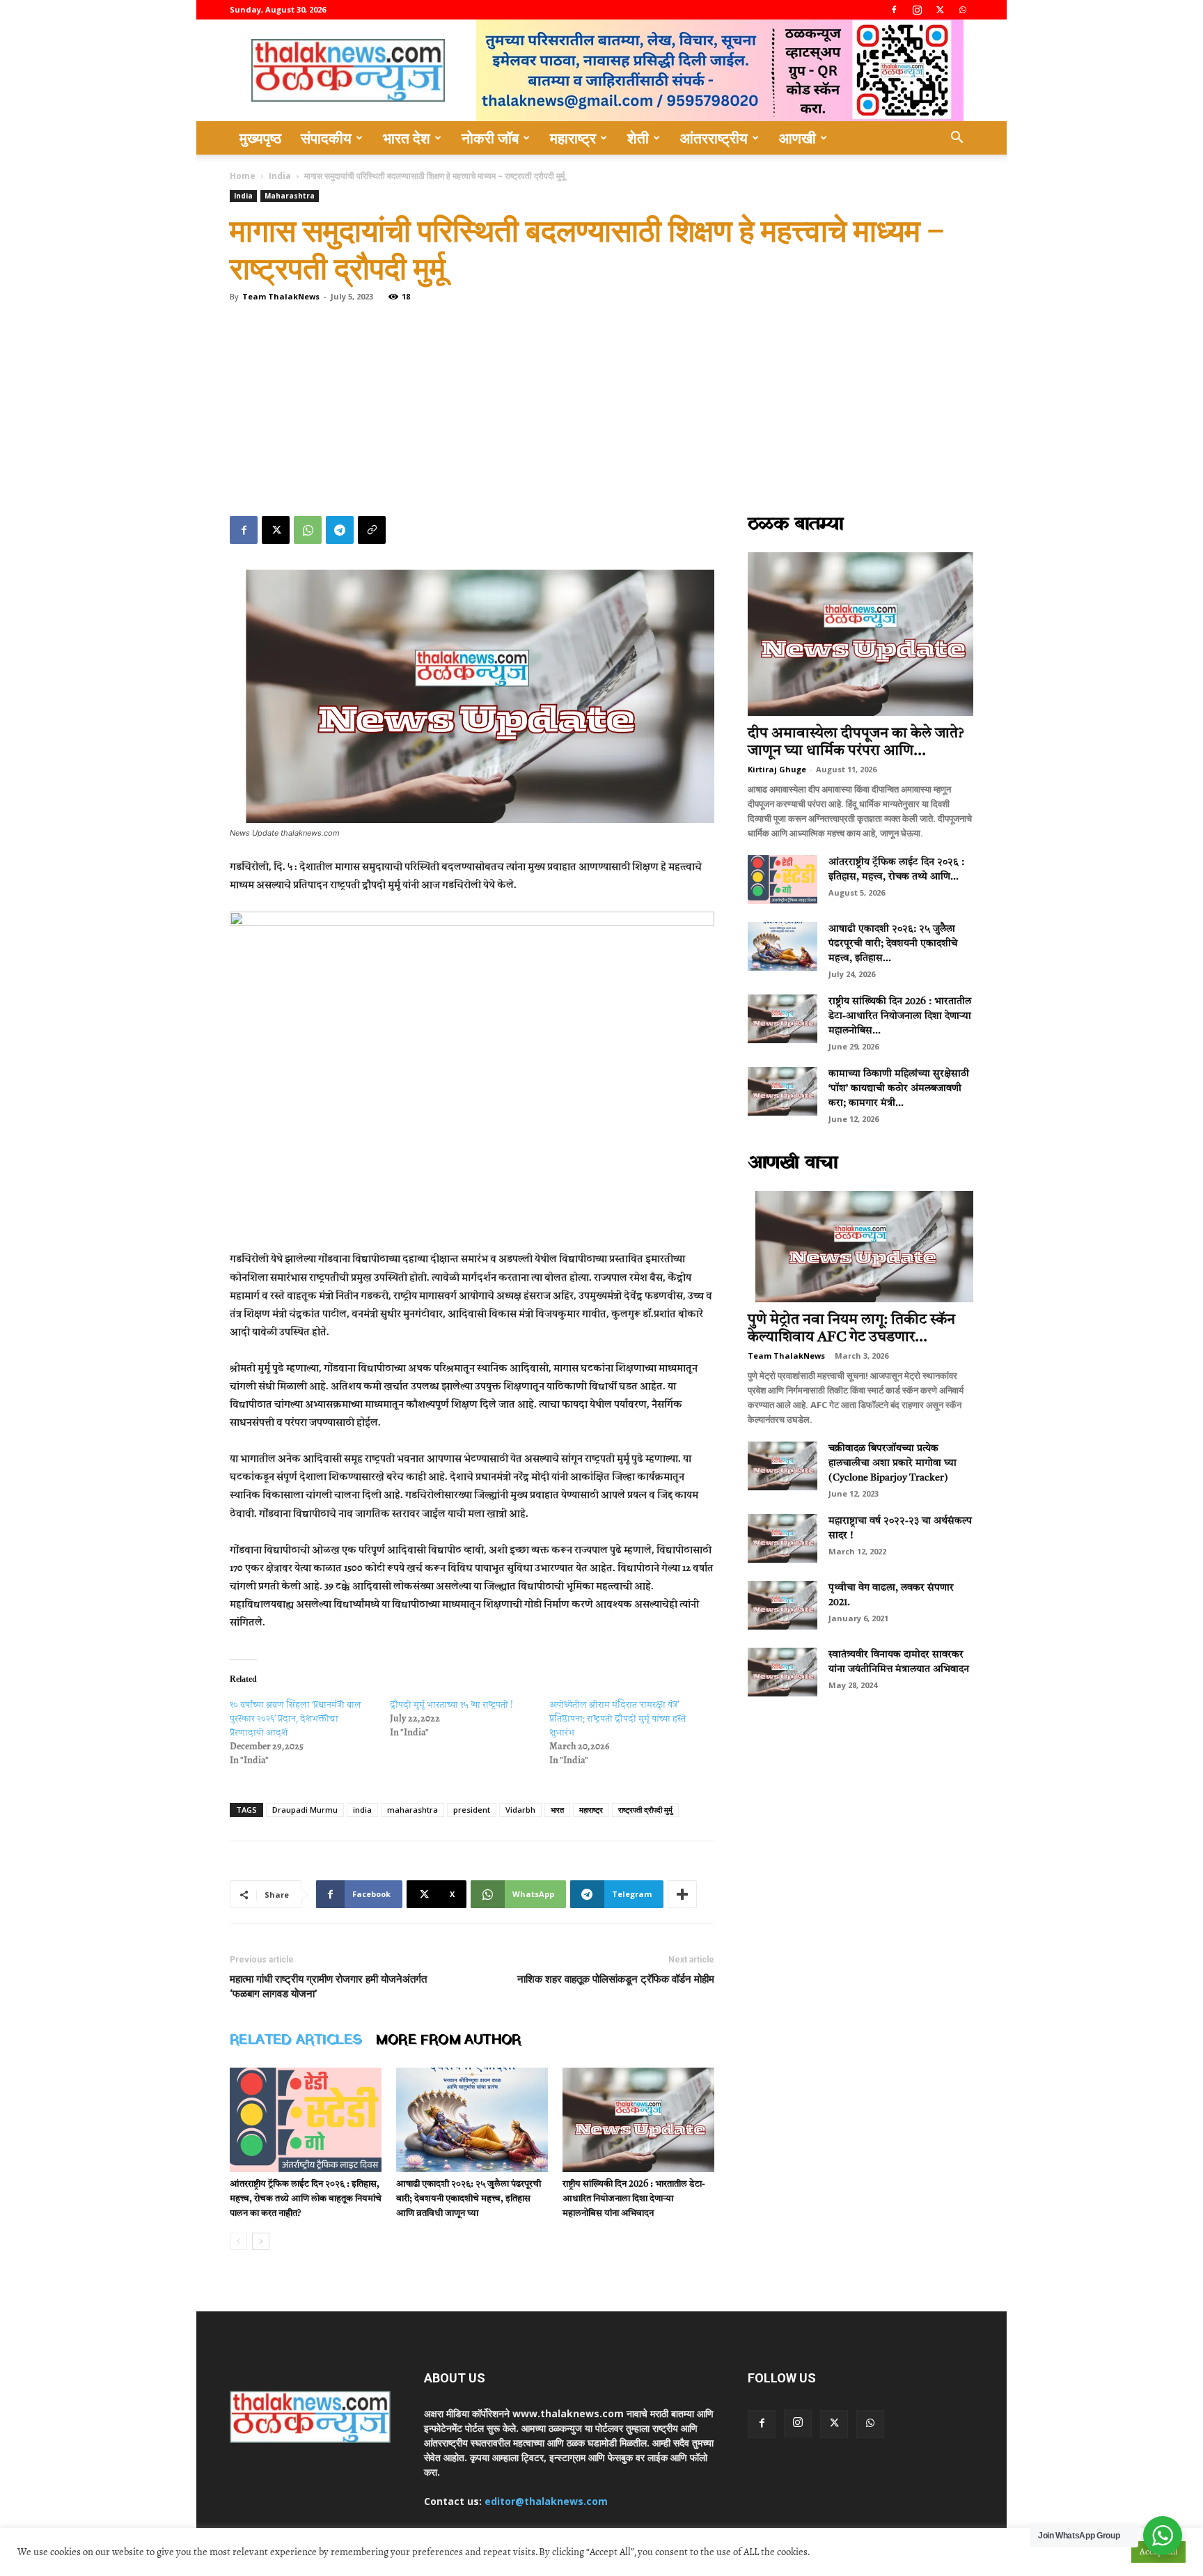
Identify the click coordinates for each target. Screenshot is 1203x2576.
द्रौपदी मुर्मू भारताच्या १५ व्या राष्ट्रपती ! (451, 1704)
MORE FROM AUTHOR (448, 2040)
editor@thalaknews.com (546, 2501)
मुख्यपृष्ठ (260, 138)
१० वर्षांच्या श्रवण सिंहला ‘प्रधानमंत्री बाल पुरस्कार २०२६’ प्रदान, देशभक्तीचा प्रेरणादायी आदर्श (296, 1718)
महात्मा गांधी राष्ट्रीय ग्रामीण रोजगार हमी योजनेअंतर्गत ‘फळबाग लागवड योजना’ (328, 1986)
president (472, 1810)
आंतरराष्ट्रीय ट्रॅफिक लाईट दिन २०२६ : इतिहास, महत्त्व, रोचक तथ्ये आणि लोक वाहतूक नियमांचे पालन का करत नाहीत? (306, 2199)
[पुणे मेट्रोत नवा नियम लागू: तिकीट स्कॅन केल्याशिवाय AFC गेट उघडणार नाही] (860, 1247)
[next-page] (261, 2241)
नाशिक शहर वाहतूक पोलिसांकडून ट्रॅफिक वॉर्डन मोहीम (616, 1979)
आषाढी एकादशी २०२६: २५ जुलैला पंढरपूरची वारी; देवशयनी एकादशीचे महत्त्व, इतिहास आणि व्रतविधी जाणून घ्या (469, 2199)
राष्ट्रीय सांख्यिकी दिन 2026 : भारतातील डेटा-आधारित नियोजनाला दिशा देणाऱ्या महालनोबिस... (900, 1016)
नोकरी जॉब (490, 138)
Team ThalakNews (281, 296)
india (362, 1810)
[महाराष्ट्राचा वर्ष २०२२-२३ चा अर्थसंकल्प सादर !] (783, 1538)
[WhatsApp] (963, 10)
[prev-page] (238, 2241)
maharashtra (412, 1810)
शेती (638, 138)
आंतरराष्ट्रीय (714, 138)
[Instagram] (917, 10)
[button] (957, 139)
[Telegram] (340, 530)
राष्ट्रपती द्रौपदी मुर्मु (645, 1810)
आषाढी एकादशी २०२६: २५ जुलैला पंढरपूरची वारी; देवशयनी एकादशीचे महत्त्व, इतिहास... (893, 944)
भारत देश (407, 138)
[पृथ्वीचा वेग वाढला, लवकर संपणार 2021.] (783, 1605)
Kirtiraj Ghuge (777, 769)
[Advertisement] (601, 412)
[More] (682, 1894)
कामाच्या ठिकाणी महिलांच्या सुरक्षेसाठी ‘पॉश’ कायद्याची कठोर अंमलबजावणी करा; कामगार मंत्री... (899, 1088)
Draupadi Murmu (305, 1810)
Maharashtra (290, 196)
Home (243, 176)
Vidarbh (520, 1810)
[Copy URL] (372, 530)
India (280, 176)
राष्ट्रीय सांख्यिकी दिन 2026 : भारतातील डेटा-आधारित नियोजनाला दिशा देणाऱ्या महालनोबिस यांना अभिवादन (634, 2199)
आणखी (797, 138)
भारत (557, 1810)
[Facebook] (894, 10)
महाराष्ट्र (573, 138)
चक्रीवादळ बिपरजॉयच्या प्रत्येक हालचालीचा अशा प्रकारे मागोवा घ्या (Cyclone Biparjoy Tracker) (893, 1463)
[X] (940, 10)
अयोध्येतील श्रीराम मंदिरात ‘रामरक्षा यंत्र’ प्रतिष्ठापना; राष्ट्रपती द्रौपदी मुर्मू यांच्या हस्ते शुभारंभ (618, 1718)
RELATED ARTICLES (296, 2040)
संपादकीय (326, 138)
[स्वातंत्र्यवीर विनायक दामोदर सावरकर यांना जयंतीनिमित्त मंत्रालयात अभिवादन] (783, 1672)
